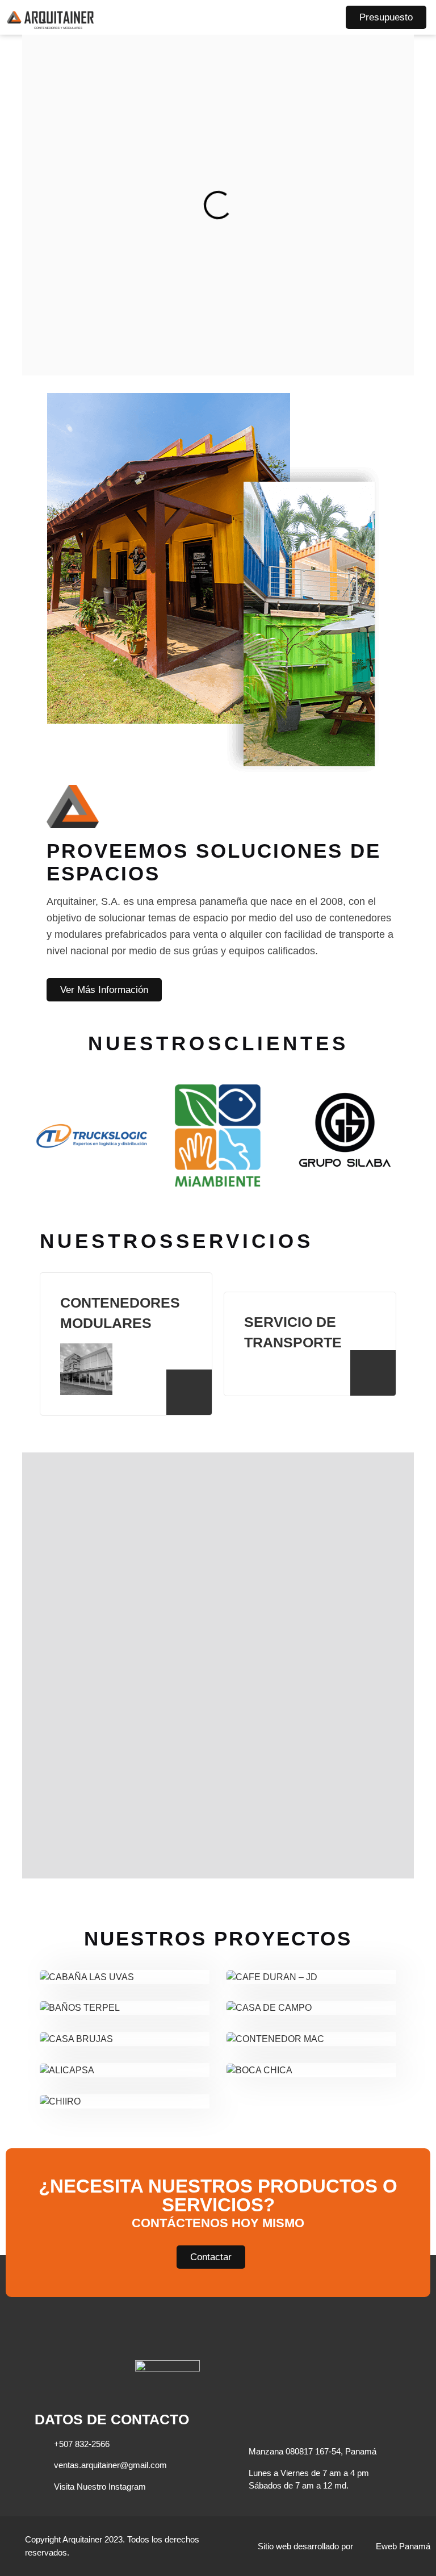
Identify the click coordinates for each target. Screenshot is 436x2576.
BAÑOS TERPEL (125, 1995)
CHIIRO (125, 2089)
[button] (322, 17)
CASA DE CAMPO (311, 1995)
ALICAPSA (124, 2057)
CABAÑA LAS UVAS (124, 1964)
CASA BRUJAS (125, 2026)
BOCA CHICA (311, 2057)
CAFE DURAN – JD (312, 1964)
